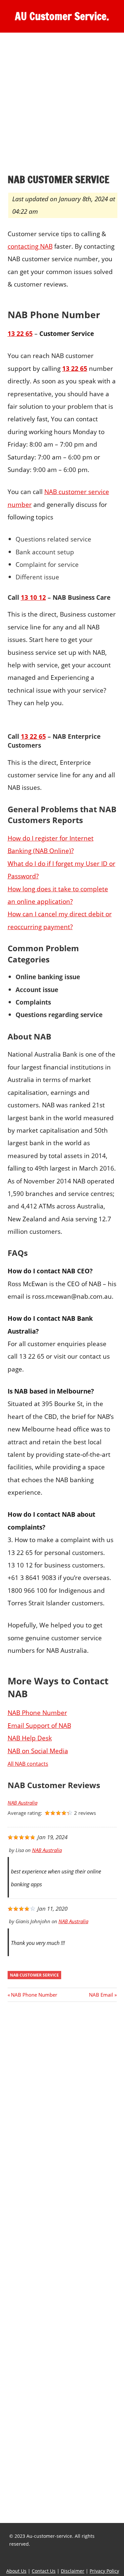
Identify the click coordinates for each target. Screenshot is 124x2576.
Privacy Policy (104, 2571)
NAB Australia (22, 1803)
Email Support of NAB (39, 1725)
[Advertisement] (62, 104)
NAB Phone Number (37, 1713)
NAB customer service (34, 1975)
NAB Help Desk (30, 1738)
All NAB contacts (28, 1764)
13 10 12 (33, 597)
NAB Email (101, 1995)
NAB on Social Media (38, 1751)
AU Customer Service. (62, 16)
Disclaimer (73, 2571)
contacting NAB (30, 246)
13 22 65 (33, 736)
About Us (16, 2571)
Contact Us (44, 2571)
